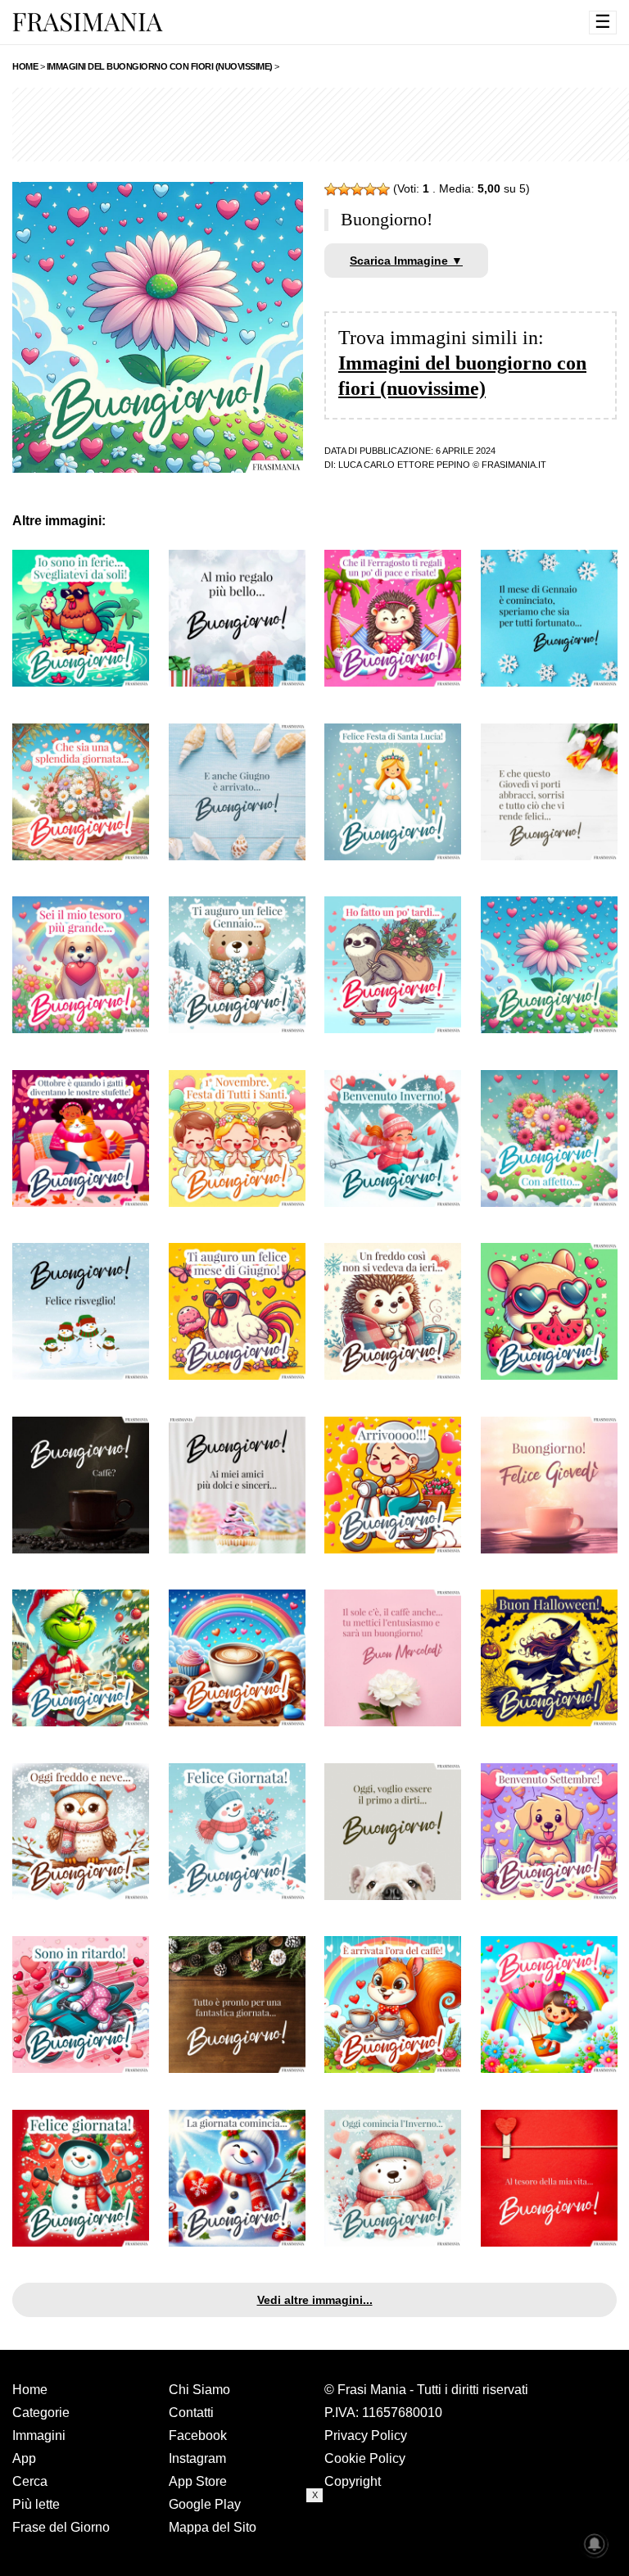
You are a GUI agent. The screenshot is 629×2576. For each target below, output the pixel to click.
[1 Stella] (331, 189)
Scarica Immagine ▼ (406, 261)
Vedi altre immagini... (315, 2300)
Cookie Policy (365, 2458)
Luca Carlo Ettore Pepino (404, 465)
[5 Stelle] (383, 189)
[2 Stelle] (344, 189)
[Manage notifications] (595, 2544)
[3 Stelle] (357, 189)
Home (30, 2390)
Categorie (41, 2413)
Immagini (39, 2435)
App (24, 2458)
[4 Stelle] (370, 189)
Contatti (191, 2413)
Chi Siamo (199, 2390)
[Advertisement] (314, 2539)
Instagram (197, 2458)
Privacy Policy (366, 2435)
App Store (198, 2481)
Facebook (198, 2435)
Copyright (353, 2481)
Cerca (30, 2481)
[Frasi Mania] (88, 21)
